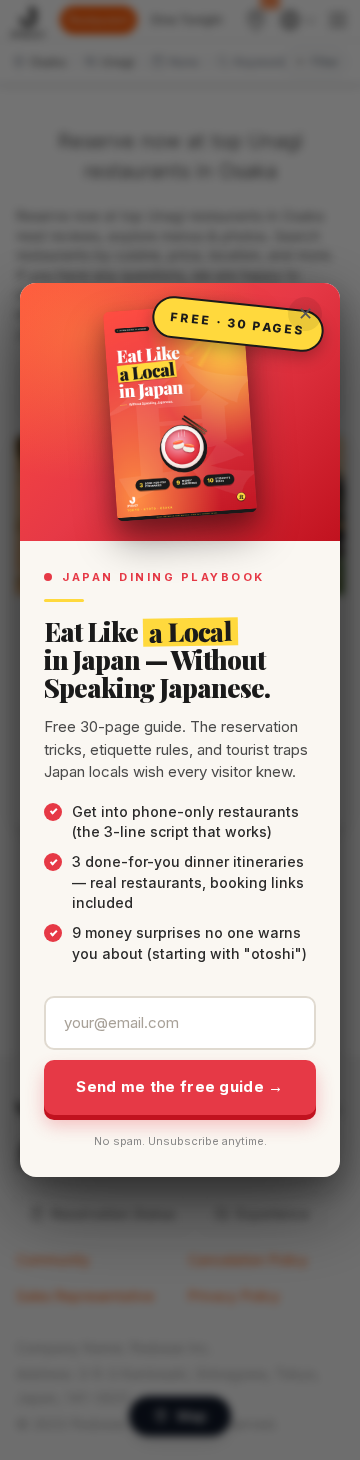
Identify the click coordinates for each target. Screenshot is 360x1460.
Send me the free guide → (179, 1086)
